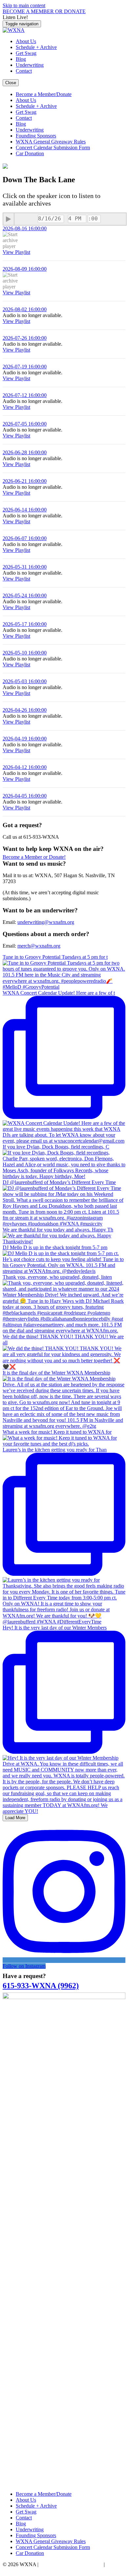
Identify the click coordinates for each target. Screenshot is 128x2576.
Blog (21, 59)
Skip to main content (24, 5)
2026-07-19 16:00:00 (25, 367)
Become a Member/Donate (44, 94)
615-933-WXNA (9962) (41, 1986)
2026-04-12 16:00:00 (25, 767)
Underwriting (30, 65)
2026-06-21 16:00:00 (25, 481)
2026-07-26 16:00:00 (25, 338)
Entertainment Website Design (71, 2564)
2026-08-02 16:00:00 (25, 309)
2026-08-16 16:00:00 (25, 228)
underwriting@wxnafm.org (46, 922)
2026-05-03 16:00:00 (25, 681)
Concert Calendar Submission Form (53, 148)
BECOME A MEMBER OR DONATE (44, 11)
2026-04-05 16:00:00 (25, 796)
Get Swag (26, 53)
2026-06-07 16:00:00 (25, 538)
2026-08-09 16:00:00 (25, 269)
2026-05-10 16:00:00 (25, 653)
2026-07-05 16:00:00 (25, 424)
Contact (24, 71)
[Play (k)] (9, 219)
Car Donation (30, 153)
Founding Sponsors (36, 136)
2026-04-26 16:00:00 (25, 710)
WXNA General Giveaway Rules (51, 142)
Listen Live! (15, 17)
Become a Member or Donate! (34, 857)
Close (11, 83)
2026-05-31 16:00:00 (25, 567)
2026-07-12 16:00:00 (25, 395)
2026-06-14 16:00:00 (25, 510)
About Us (26, 41)
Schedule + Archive (36, 47)
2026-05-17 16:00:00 (25, 624)
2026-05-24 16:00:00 (25, 595)
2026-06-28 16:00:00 (25, 452)
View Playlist (16, 252)
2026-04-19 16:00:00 (25, 739)
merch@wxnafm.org (39, 946)
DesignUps (14, 2570)
